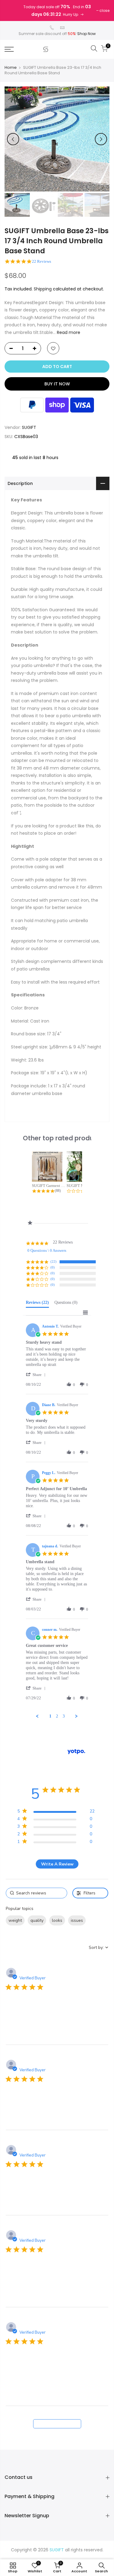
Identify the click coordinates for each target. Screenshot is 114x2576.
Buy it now (57, 384)
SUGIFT (29, 427)
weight (15, 1920)
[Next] (101, 139)
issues (77, 1920)
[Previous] (13, 139)
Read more (68, 332)
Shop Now (86, 34)
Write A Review (57, 1864)
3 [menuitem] (64, 1716)
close (104, 11)
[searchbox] (37, 1893)
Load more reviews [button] (57, 2424)
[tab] (37, 1304)
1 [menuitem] (50, 1716)
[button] (37, 1375)
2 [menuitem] (57, 1716)
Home (11, 68)
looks (57, 1920)
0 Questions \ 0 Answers (47, 1250)
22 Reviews (41, 261)
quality (37, 1920)
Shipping (43, 289)
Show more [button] (18, 1934)
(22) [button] (54, 1262)
